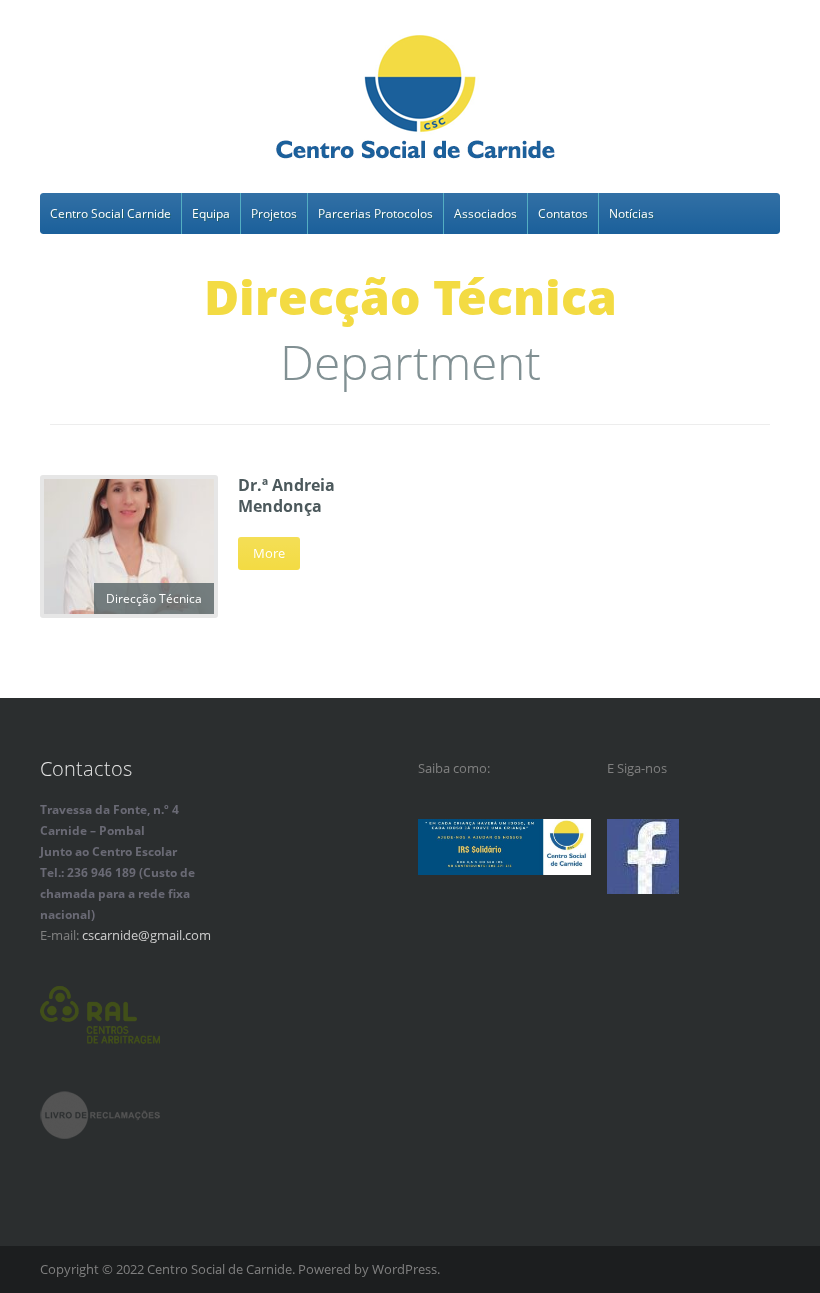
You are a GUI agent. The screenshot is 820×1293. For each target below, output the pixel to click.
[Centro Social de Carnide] (416, 99)
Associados (485, 213)
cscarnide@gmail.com (146, 935)
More (269, 553)
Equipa (211, 213)
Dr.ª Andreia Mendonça (286, 495)
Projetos (274, 213)
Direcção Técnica (154, 598)
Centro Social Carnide (110, 213)
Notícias (631, 213)
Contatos (563, 213)
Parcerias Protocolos (375, 213)
